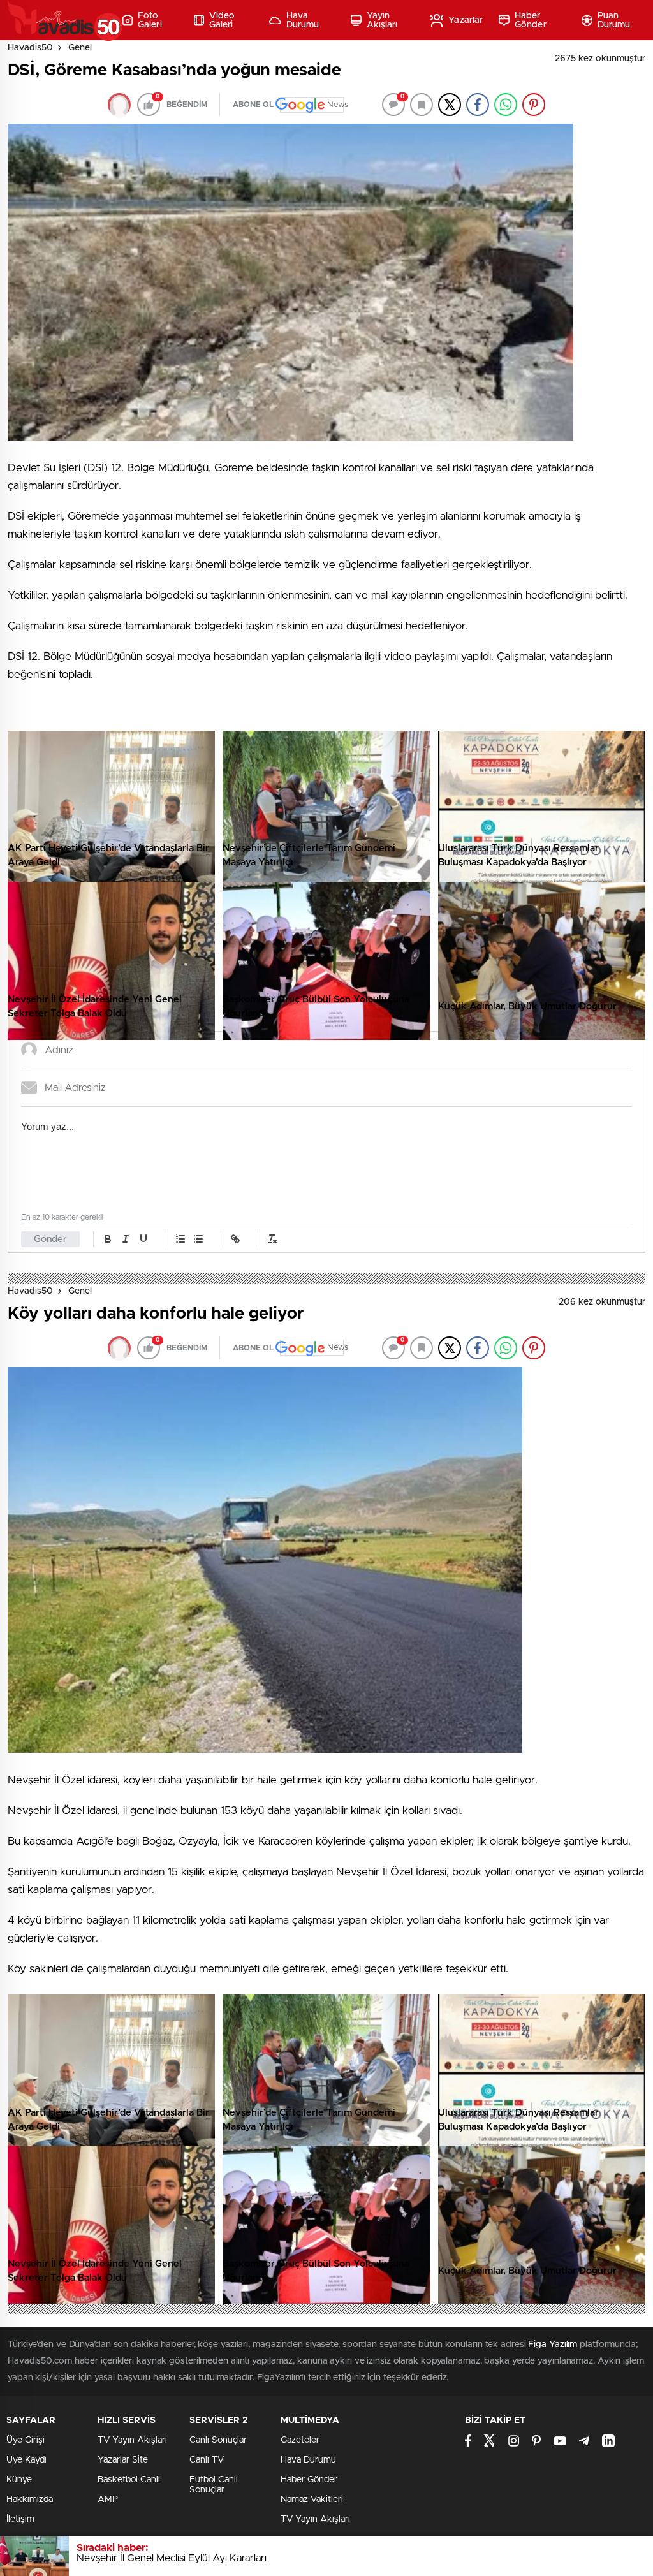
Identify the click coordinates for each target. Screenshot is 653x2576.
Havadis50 (30, 48)
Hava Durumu (303, 20)
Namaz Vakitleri (312, 2499)
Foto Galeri (150, 20)
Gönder (50, 1239)
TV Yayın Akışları (132, 2440)
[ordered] (180, 1239)
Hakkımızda (30, 2499)
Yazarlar (466, 20)
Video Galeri (222, 20)
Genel (80, 48)
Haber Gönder (531, 20)
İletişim (20, 2519)
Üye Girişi (26, 2440)
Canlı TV (207, 2460)
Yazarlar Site (123, 2460)
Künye (19, 2480)
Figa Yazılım (553, 2345)
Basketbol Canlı (129, 2480)
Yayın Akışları (382, 20)
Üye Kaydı (26, 2460)
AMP (108, 2499)
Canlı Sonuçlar (218, 2440)
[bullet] (198, 1239)
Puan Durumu (614, 20)
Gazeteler (300, 2440)
